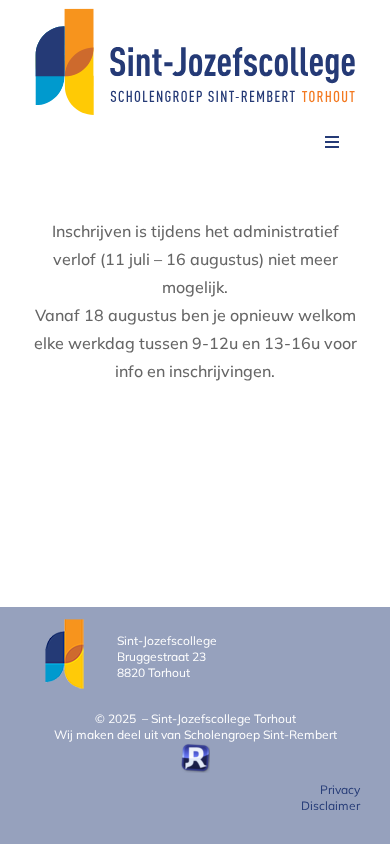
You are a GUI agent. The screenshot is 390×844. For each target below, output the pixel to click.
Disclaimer (330, 805)
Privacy (340, 789)
